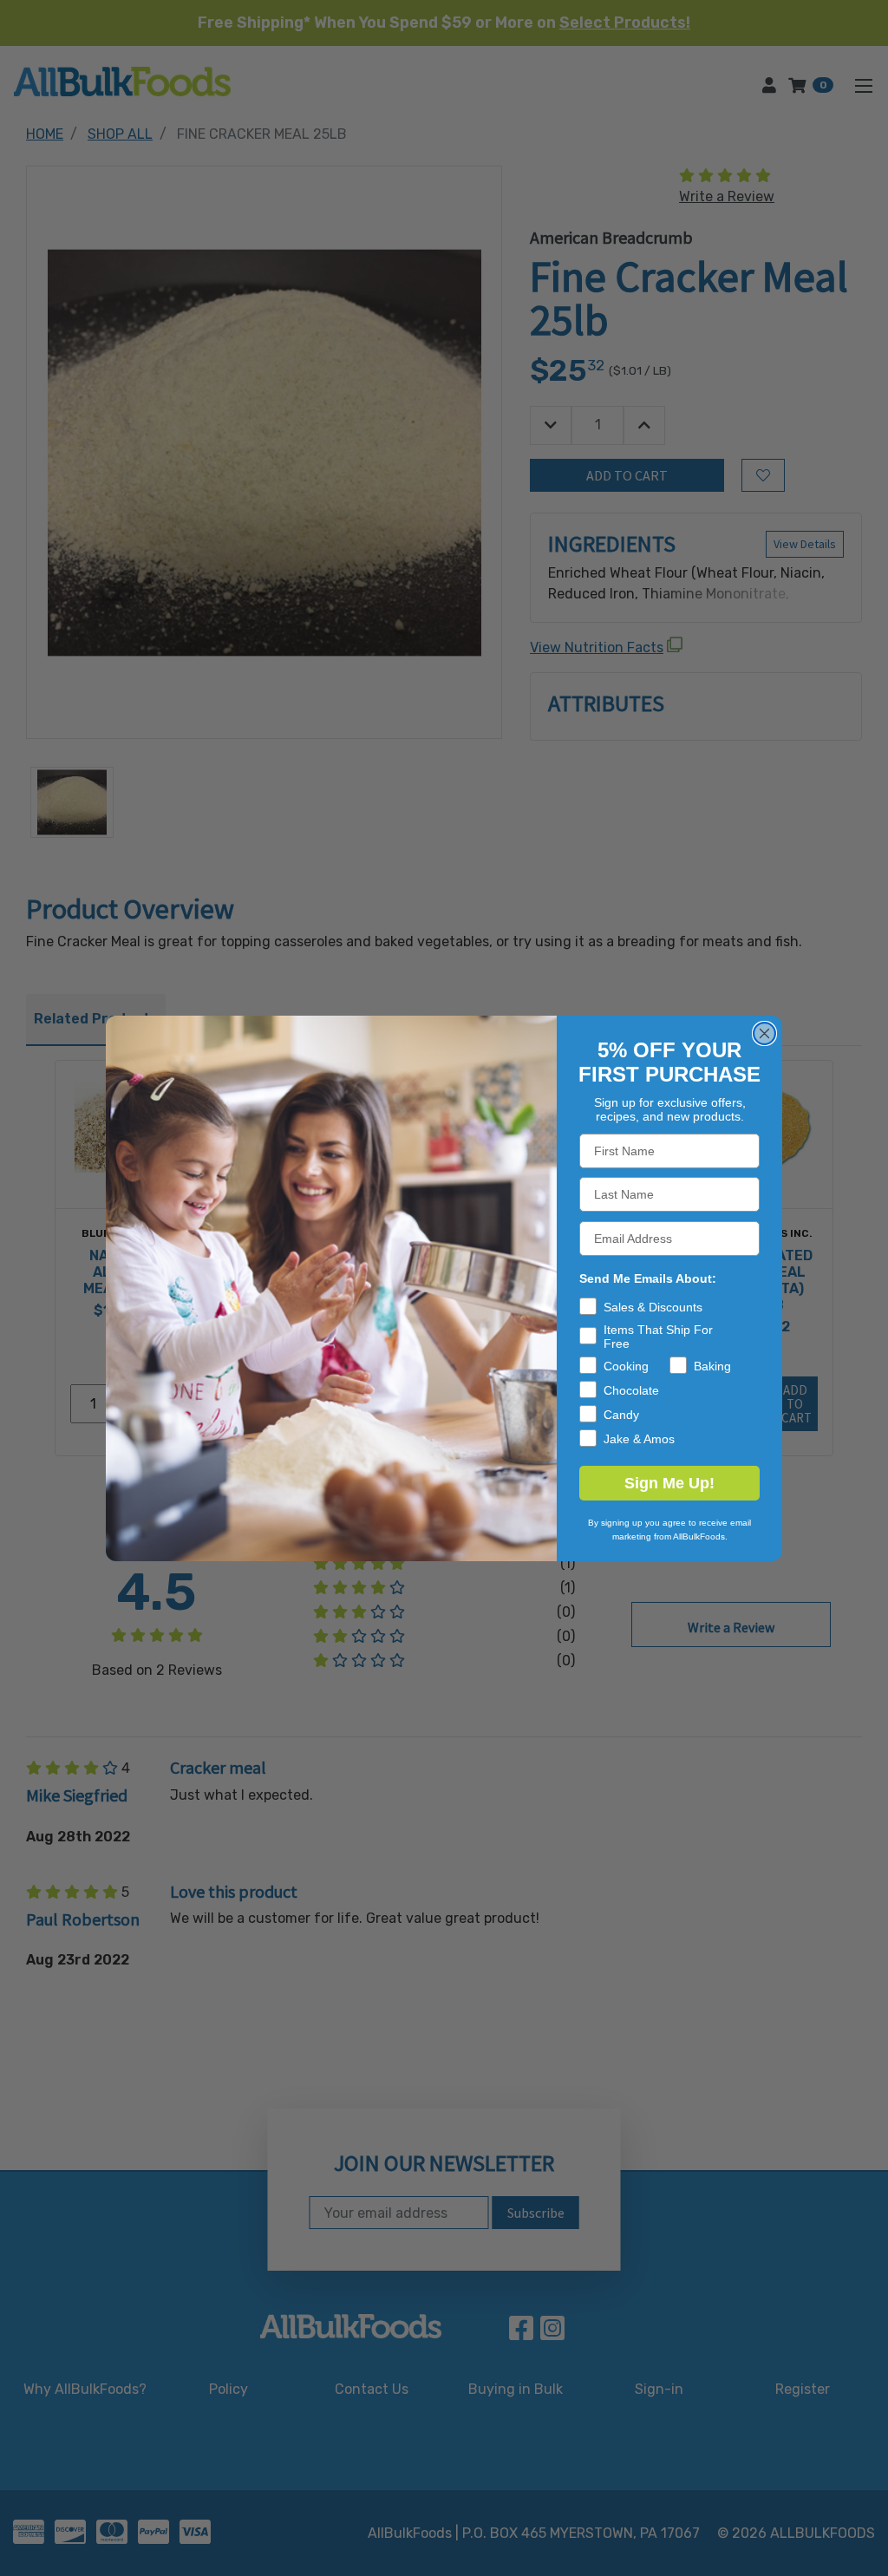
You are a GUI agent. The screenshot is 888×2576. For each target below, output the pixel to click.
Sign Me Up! (669, 1483)
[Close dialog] (764, 1033)
